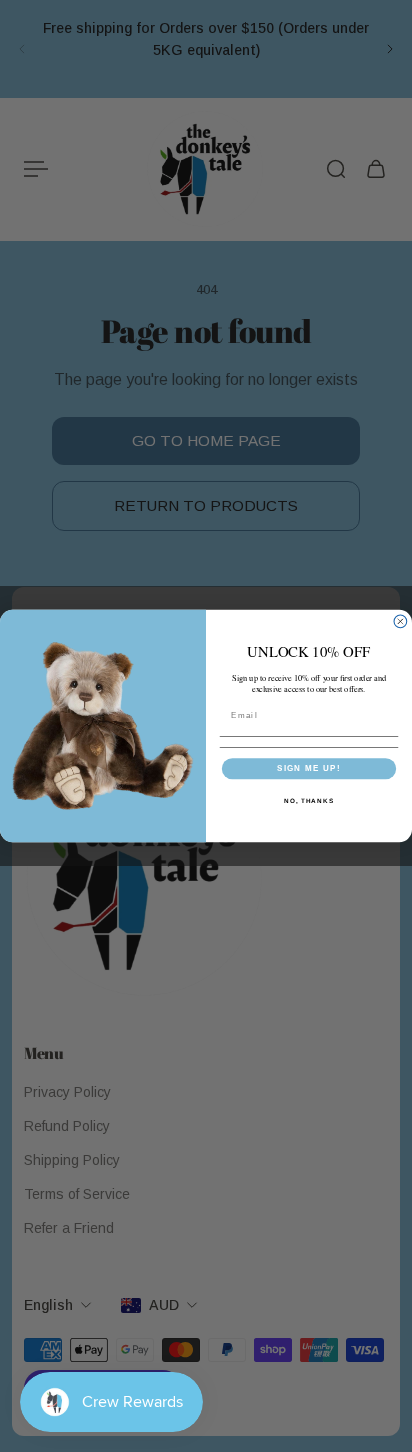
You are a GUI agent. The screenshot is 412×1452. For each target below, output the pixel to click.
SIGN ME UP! (309, 768)
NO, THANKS (309, 800)
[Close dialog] (400, 621)
